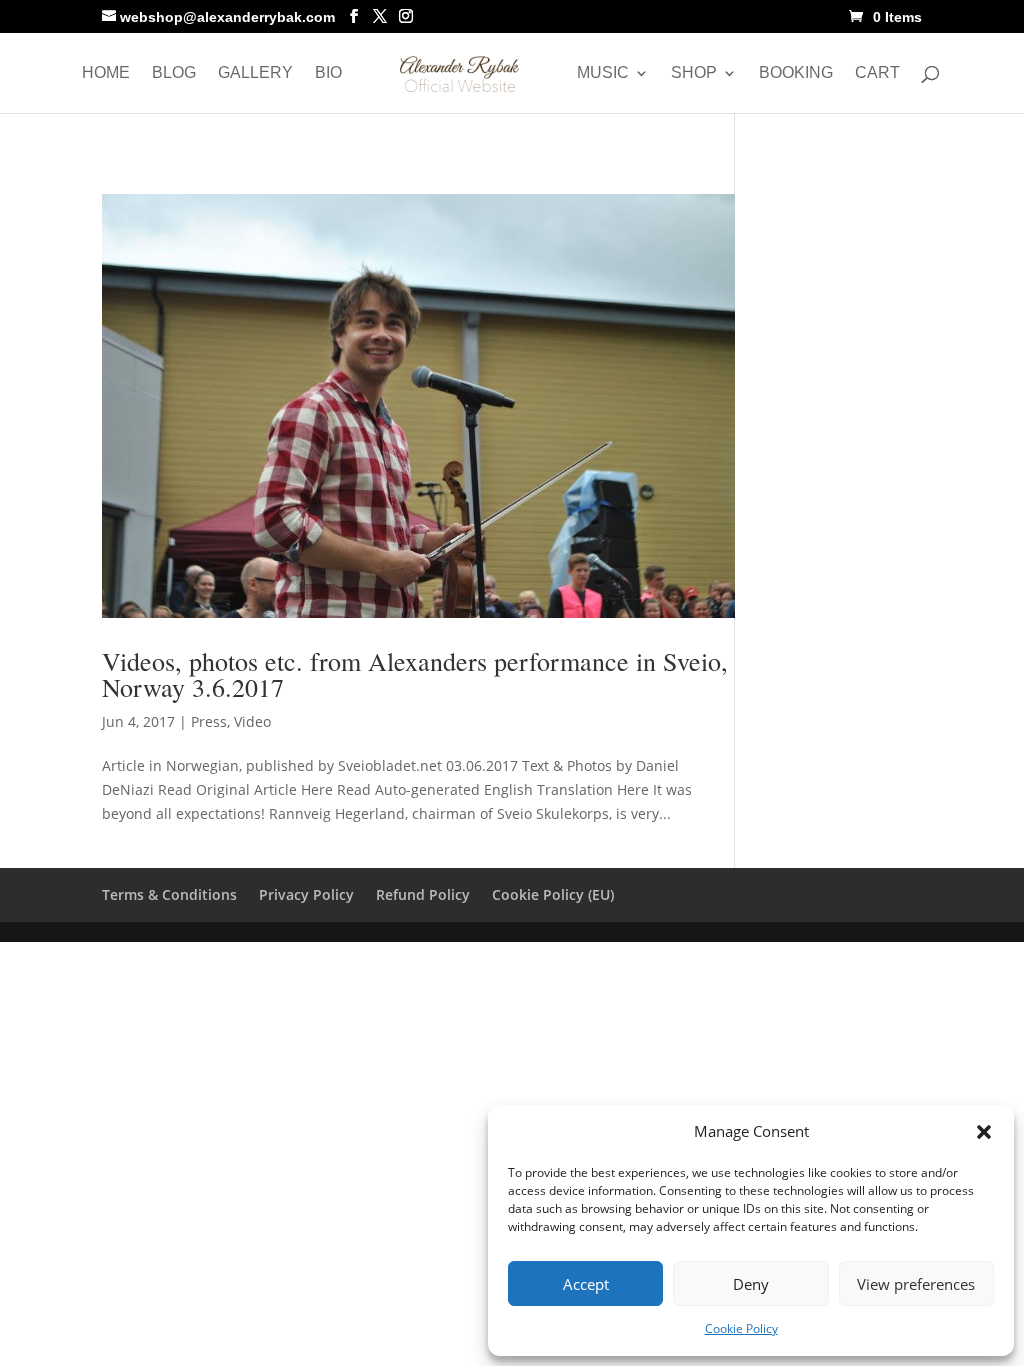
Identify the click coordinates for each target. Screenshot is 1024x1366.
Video (252, 721)
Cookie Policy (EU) (553, 894)
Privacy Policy (306, 894)
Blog (174, 73)
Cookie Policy (741, 1328)
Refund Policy (423, 894)
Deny (751, 1284)
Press (209, 721)
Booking (796, 73)
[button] (984, 1132)
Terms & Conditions (169, 894)
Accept (586, 1284)
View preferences (916, 1284)
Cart (877, 73)
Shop (694, 73)
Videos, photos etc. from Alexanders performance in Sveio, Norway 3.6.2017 (415, 674)
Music (603, 73)
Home (106, 73)
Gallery (255, 73)
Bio (328, 73)
